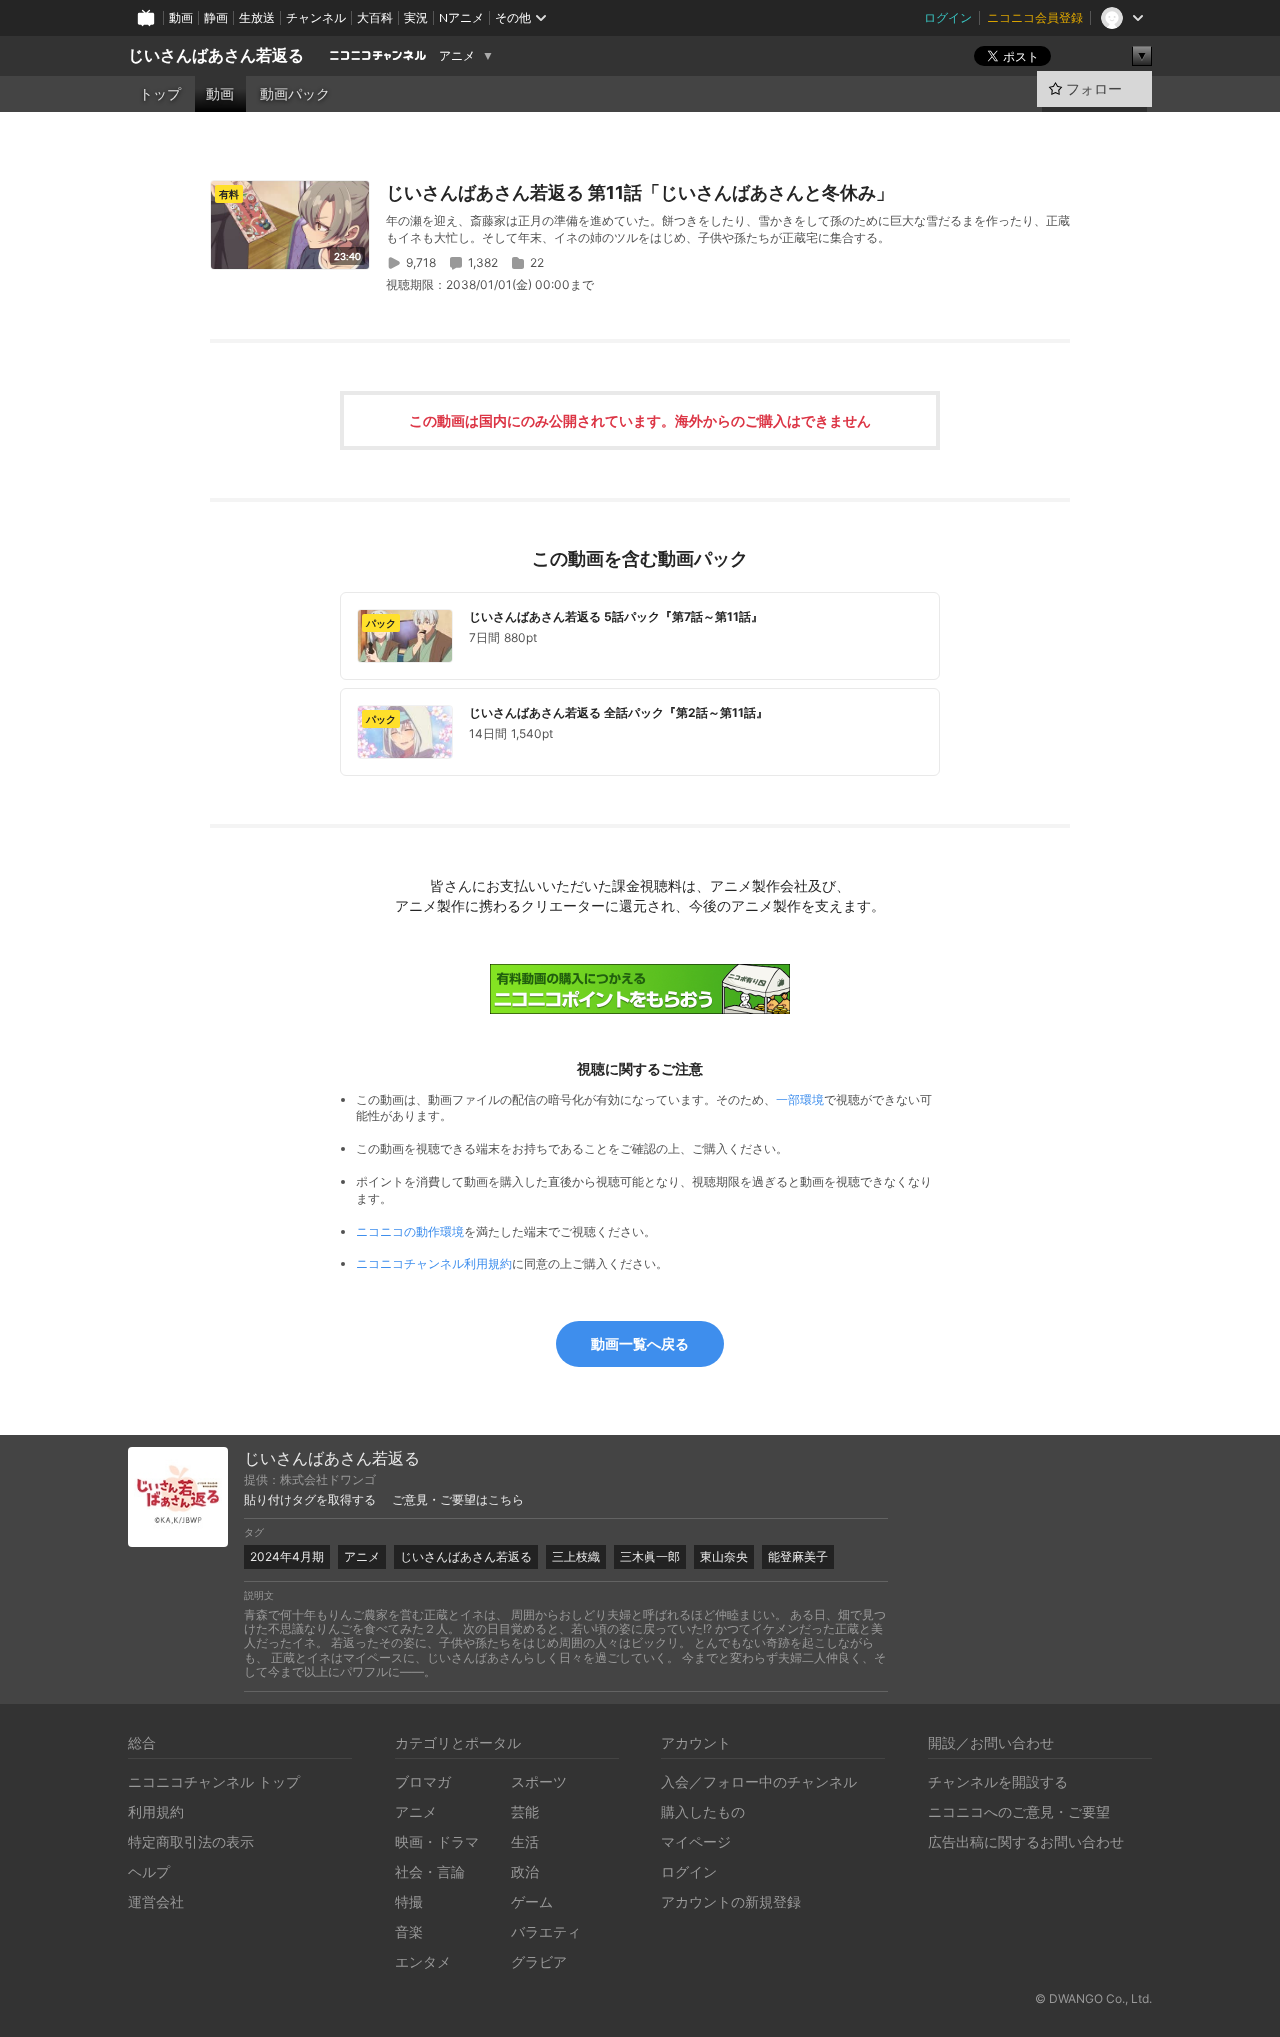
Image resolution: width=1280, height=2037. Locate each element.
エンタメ (423, 1961)
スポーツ (539, 1781)
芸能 (525, 1811)
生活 (525, 1841)
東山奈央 (724, 1556)
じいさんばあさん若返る (216, 55)
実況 (416, 17)
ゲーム (532, 1901)
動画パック (295, 94)
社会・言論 (430, 1871)
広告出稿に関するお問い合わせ (1026, 1841)
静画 (216, 17)
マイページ (696, 1841)
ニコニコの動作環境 (410, 1231)
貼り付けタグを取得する (310, 1500)
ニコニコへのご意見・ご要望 (1019, 1811)
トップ (160, 94)
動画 (181, 17)
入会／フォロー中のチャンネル (759, 1781)
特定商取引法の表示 (191, 1841)
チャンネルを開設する (998, 1781)
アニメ (457, 56)
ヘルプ (149, 1871)
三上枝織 (576, 1556)
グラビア (539, 1961)
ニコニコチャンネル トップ (214, 1781)
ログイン (948, 17)
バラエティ (546, 1931)
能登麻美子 (798, 1556)
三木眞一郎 (650, 1556)
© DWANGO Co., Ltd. (1093, 1998)
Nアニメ (461, 17)
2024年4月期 (287, 1556)
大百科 (375, 17)
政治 (525, 1871)
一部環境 (800, 1099)
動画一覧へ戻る (640, 1343)
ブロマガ (423, 1781)
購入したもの (703, 1811)
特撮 (409, 1901)
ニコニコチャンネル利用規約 (434, 1263)
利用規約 (156, 1811)
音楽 (409, 1931)
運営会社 (156, 1901)
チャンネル (316, 17)
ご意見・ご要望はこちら (458, 1500)
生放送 (257, 17)
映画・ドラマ (437, 1841)
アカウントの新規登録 (731, 1901)
